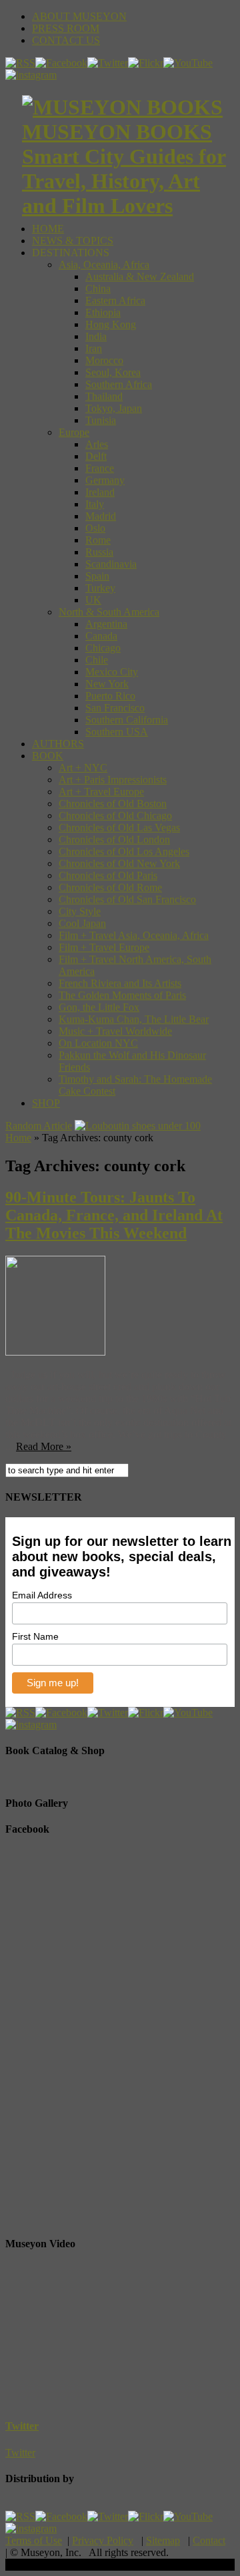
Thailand (104, 396)
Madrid (101, 516)
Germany (105, 480)
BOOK (48, 756)
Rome (98, 540)
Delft (96, 456)
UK (93, 600)
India (96, 336)
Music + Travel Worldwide (115, 1031)
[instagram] (31, 75)
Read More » (44, 1446)
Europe (74, 432)
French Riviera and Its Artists (120, 983)
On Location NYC (98, 1043)
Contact (209, 2540)
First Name (35, 1636)
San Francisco (115, 708)
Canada (101, 636)
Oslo (95, 528)
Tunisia (101, 420)
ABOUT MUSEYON (79, 16)
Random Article (39, 1126)
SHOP (46, 1103)
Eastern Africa (115, 300)
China (98, 288)
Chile (97, 660)
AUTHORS (58, 744)
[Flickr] (146, 63)
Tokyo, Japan (114, 408)
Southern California (127, 720)
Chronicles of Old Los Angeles (124, 851)
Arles (97, 444)
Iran (94, 348)
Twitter (22, 2426)
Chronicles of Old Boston (113, 804)
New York (107, 684)
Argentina (106, 624)
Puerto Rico (110, 696)
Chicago (103, 648)
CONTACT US (66, 40)
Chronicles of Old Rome (110, 887)
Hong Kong (111, 324)
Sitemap (163, 2540)
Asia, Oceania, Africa (104, 265)
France (100, 468)
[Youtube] (188, 63)
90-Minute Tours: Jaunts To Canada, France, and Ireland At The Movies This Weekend (114, 1215)
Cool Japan (82, 923)
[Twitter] (108, 63)
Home (18, 1138)
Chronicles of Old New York (119, 863)
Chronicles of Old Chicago (115, 816)
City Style (80, 911)
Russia (99, 552)
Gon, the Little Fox (99, 1007)
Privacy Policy (103, 2540)
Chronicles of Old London (114, 839)
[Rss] (20, 63)
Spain (97, 576)
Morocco (104, 360)
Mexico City (112, 672)
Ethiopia (103, 312)
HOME (48, 229)
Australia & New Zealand (140, 276)
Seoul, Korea (113, 372)
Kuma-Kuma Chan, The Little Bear (134, 1019)
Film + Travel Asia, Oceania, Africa (134, 935)
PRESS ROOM (66, 28)
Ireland (100, 492)
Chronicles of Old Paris (108, 875)
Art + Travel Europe (101, 792)
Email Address (42, 1595)
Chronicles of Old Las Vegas (119, 828)
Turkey (100, 588)
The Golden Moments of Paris (122, 995)
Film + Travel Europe (104, 947)
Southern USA (117, 732)
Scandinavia (111, 564)
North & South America (109, 612)
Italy (95, 504)
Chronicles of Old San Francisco (127, 899)
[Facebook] (61, 63)
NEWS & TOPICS (73, 241)
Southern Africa (119, 384)
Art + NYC (83, 768)
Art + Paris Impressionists (113, 780)
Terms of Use (34, 2540)
